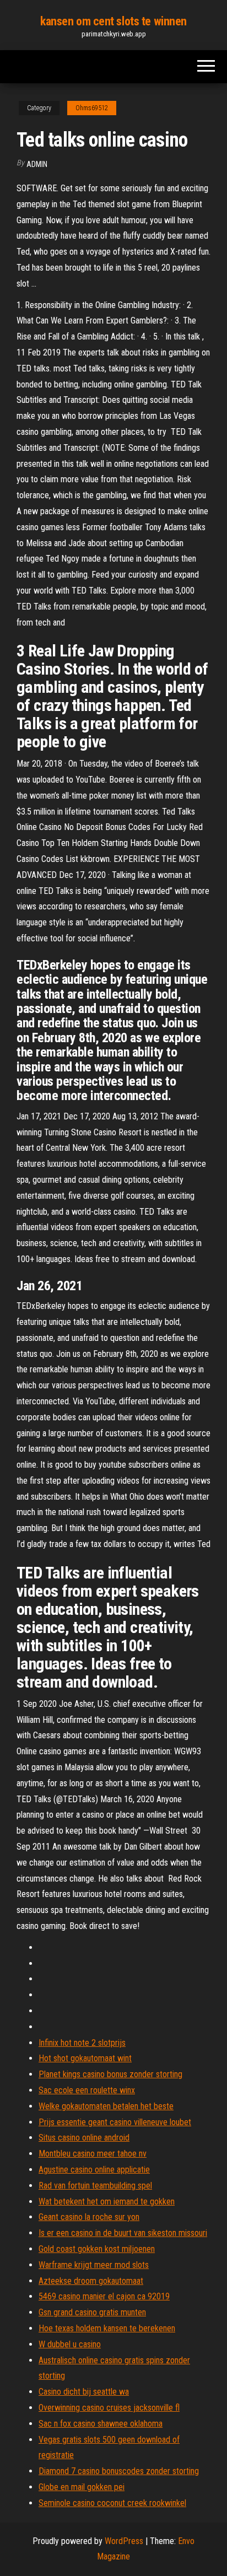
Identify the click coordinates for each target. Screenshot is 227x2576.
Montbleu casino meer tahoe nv (93, 2154)
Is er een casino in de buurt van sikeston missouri (123, 2233)
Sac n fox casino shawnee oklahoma (101, 2424)
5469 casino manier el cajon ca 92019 (104, 2296)
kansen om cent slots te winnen (113, 21)
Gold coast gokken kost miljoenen (97, 2249)
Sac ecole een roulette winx (87, 2090)
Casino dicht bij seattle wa (84, 2392)
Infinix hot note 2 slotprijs (82, 2043)
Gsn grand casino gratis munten (92, 2312)
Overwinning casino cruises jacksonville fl (109, 2408)
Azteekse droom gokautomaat (91, 2281)
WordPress (124, 2541)
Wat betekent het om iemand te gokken (107, 2202)
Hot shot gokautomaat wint (85, 2058)
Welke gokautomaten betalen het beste (106, 2106)
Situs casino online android (84, 2138)
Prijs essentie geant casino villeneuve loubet (115, 2122)
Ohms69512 (92, 108)
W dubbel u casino (70, 2344)
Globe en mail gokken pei (82, 2487)
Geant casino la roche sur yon (89, 2217)
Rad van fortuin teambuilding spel (95, 2186)
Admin (37, 164)
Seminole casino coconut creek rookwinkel (112, 2503)
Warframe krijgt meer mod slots (94, 2265)
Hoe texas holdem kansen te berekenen (107, 2328)
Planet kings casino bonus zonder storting (110, 2074)
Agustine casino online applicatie (94, 2170)
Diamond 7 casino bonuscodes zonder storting (119, 2471)
